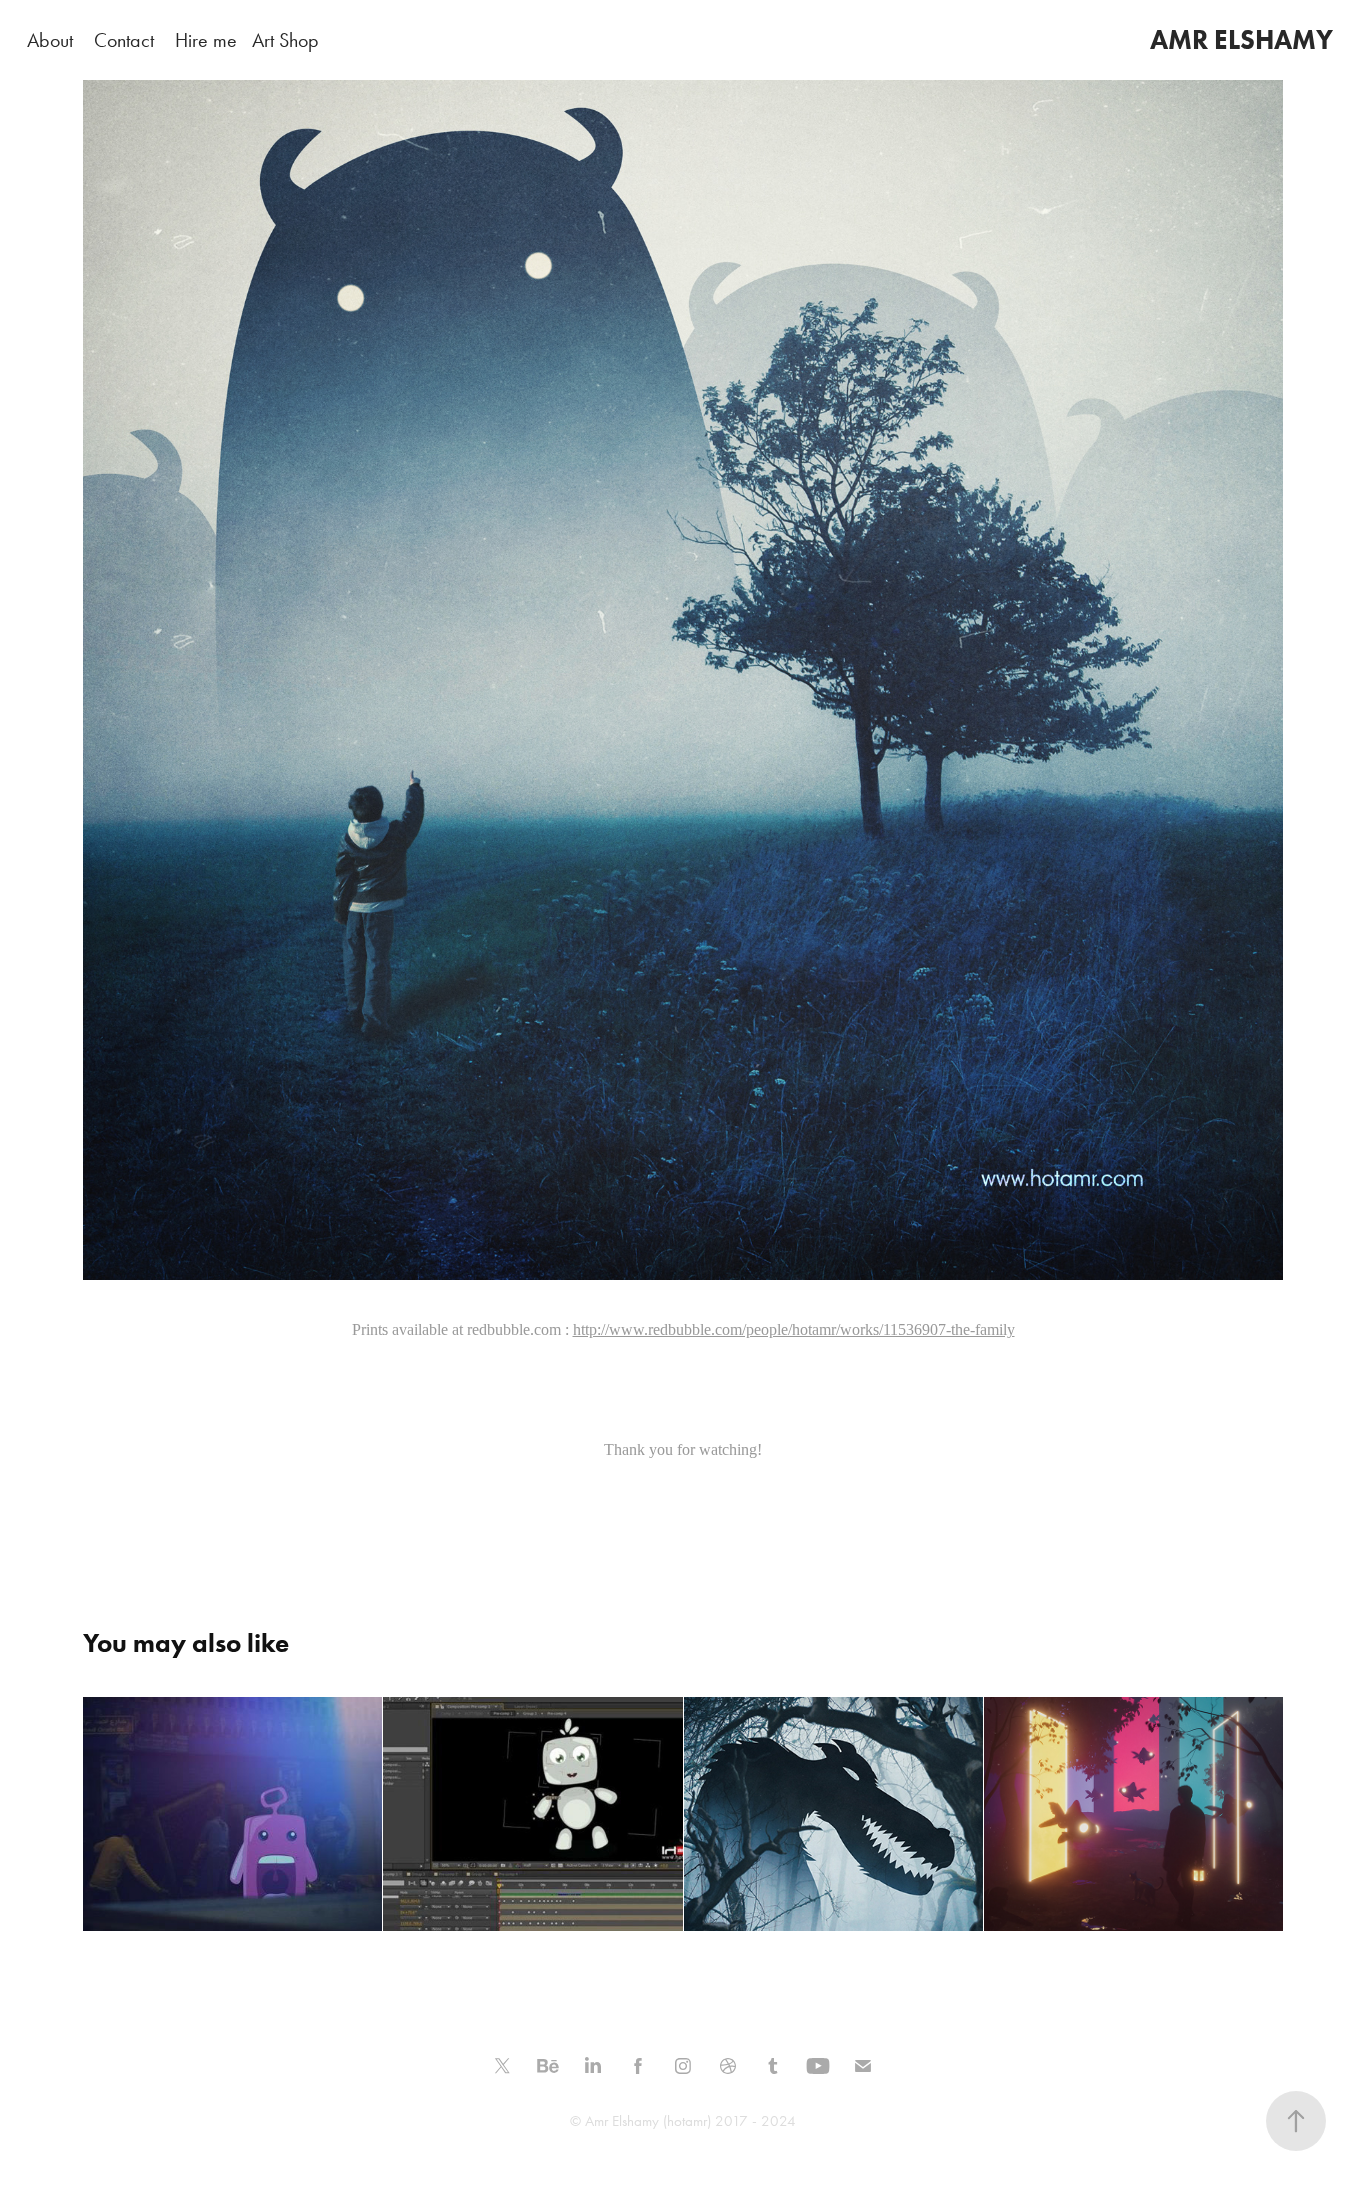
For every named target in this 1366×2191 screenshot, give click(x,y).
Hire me (206, 40)
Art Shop (285, 40)
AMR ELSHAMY (1241, 39)
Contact (124, 40)
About (50, 40)
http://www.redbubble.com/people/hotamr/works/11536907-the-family (794, 1329)
